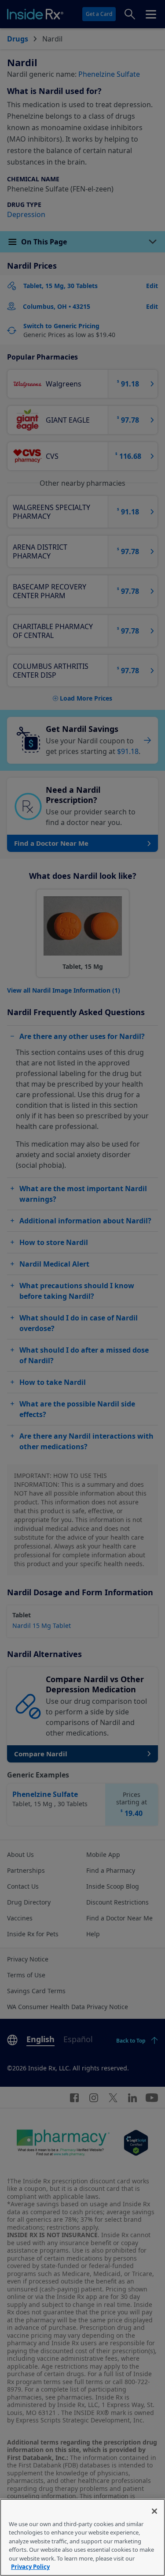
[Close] (154, 2511)
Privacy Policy (30, 2567)
